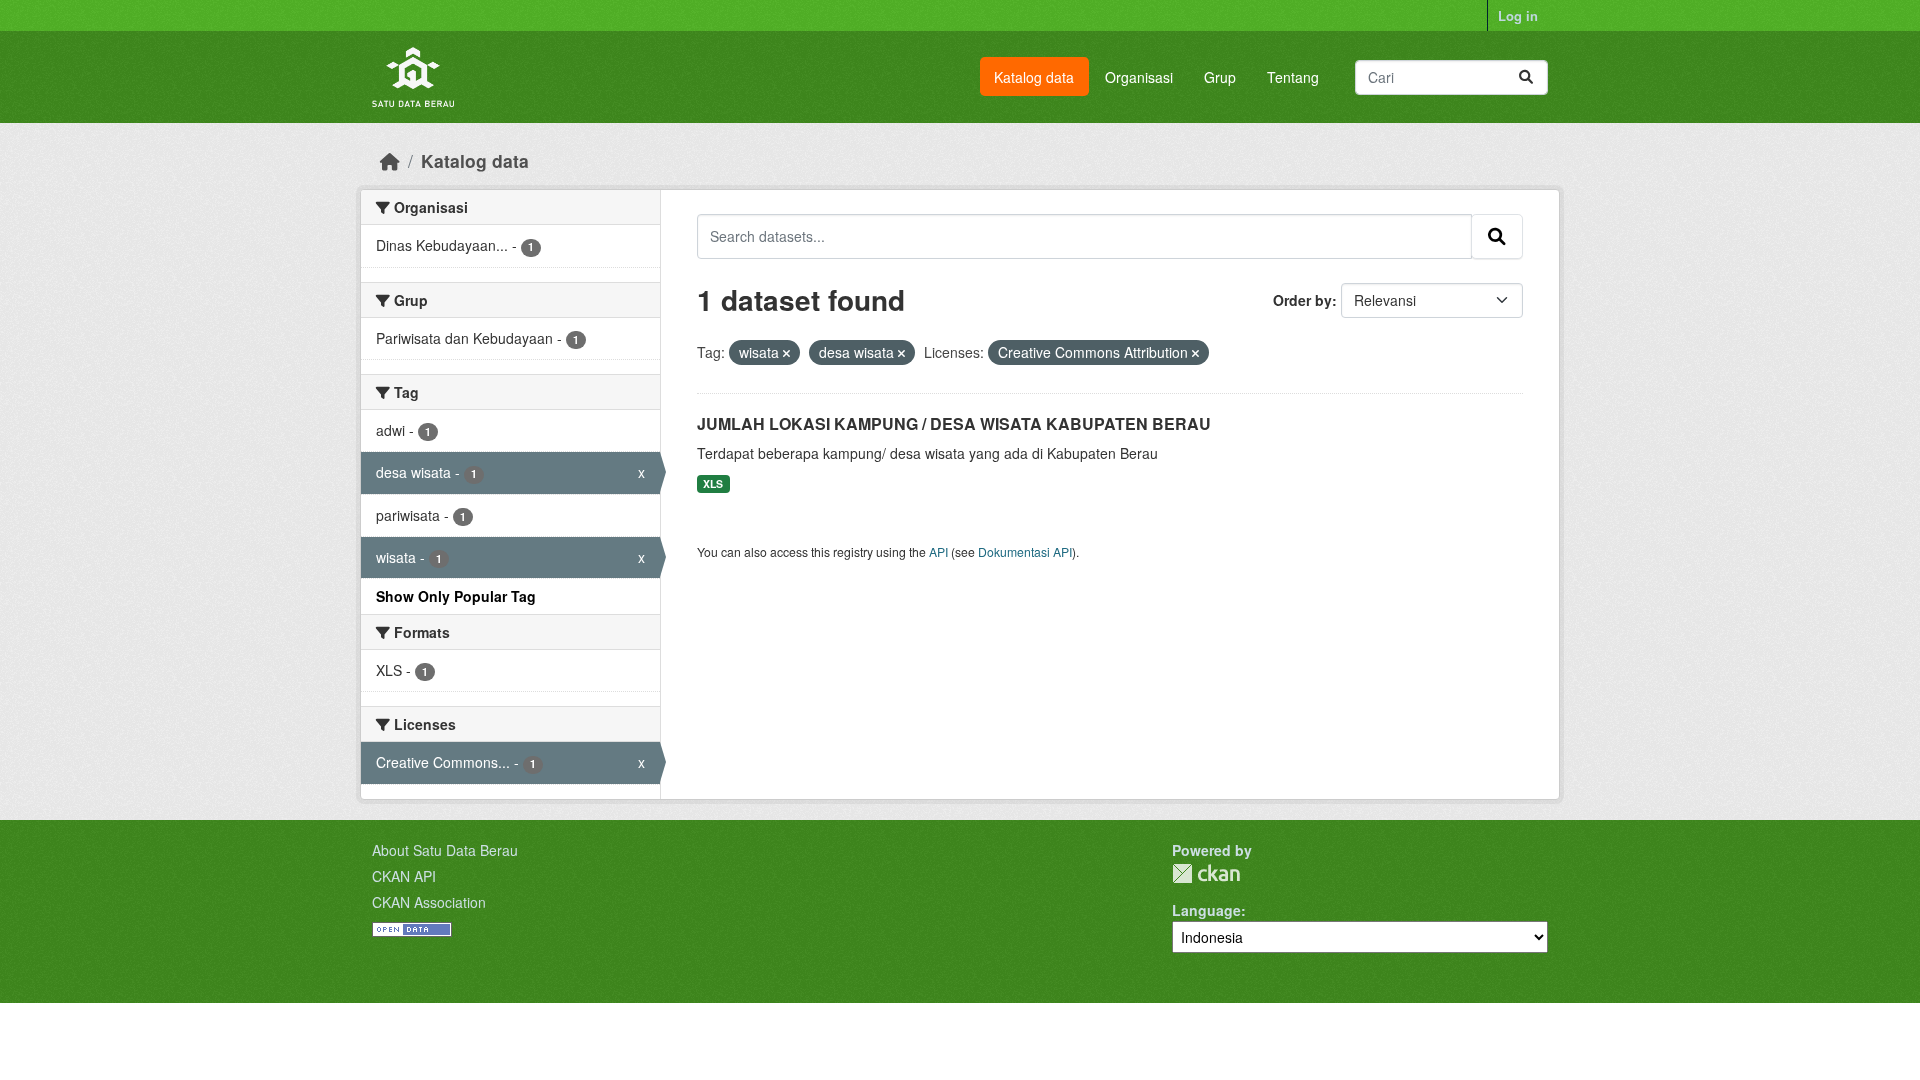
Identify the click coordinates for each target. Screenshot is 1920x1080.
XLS (713, 483)
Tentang (1293, 77)
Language (1206, 910)
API (938, 551)
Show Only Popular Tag (456, 596)
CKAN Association (429, 902)
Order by (1302, 300)
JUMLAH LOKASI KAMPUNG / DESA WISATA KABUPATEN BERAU (954, 423)
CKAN (1206, 873)
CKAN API (404, 876)
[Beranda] (390, 160)
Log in (1518, 15)
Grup (1220, 77)
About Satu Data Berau (445, 850)
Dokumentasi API (1025, 551)
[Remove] (786, 353)
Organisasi (1139, 77)
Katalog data (1034, 77)
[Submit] (1526, 77)
